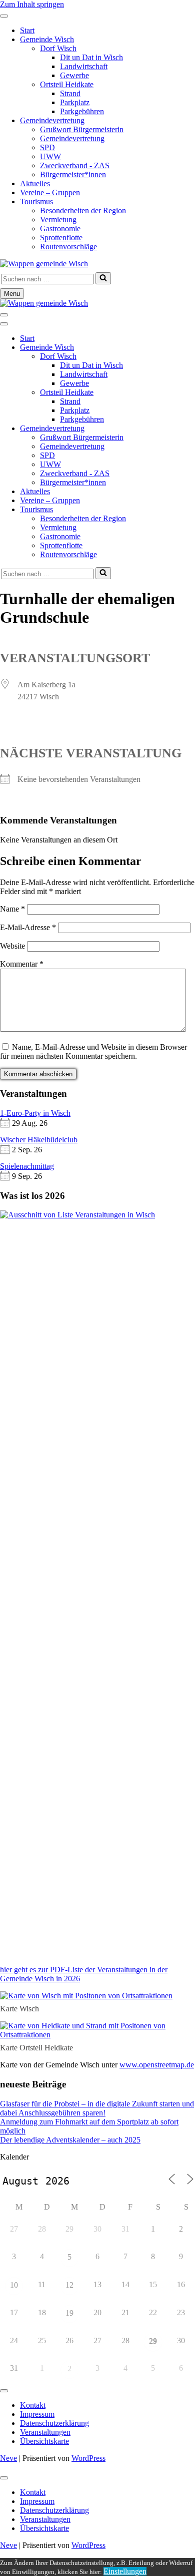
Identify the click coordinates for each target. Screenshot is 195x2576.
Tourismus (36, 201)
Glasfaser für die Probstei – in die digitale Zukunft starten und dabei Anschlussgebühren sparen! (97, 2108)
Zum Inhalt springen (32, 4)
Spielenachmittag (27, 1166)
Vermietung (58, 220)
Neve (8, 2458)
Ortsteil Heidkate (67, 84)
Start (27, 30)
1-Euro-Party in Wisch (35, 1113)
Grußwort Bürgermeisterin (82, 129)
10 (14, 2285)
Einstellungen (125, 2571)
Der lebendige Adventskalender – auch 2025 (70, 2140)
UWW (50, 156)
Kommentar (22, 964)
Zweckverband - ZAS (75, 165)
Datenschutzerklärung (54, 2423)
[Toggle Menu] (4, 16)
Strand (70, 93)
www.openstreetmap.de (157, 2065)
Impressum (37, 2414)
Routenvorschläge (68, 247)
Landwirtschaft (84, 66)
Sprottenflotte (61, 238)
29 (153, 2341)
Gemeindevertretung (52, 120)
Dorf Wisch (58, 48)
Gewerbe (74, 75)
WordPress (88, 2458)
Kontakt (33, 2405)
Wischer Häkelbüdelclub (39, 1140)
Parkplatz (75, 102)
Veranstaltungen (45, 2432)
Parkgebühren (82, 111)
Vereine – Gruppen (50, 192)
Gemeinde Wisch (47, 39)
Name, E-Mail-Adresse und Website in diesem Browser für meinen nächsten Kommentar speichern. (93, 1051)
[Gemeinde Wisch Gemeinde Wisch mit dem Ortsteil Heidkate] (44, 264)
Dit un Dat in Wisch (91, 57)
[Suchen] (103, 278)
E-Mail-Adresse (28, 927)
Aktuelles (35, 183)
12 (69, 2285)
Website (12, 946)
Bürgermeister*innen (73, 174)
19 (69, 2313)
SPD (47, 147)
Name (12, 909)
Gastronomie (60, 229)
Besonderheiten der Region (83, 210)
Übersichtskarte (44, 2441)
